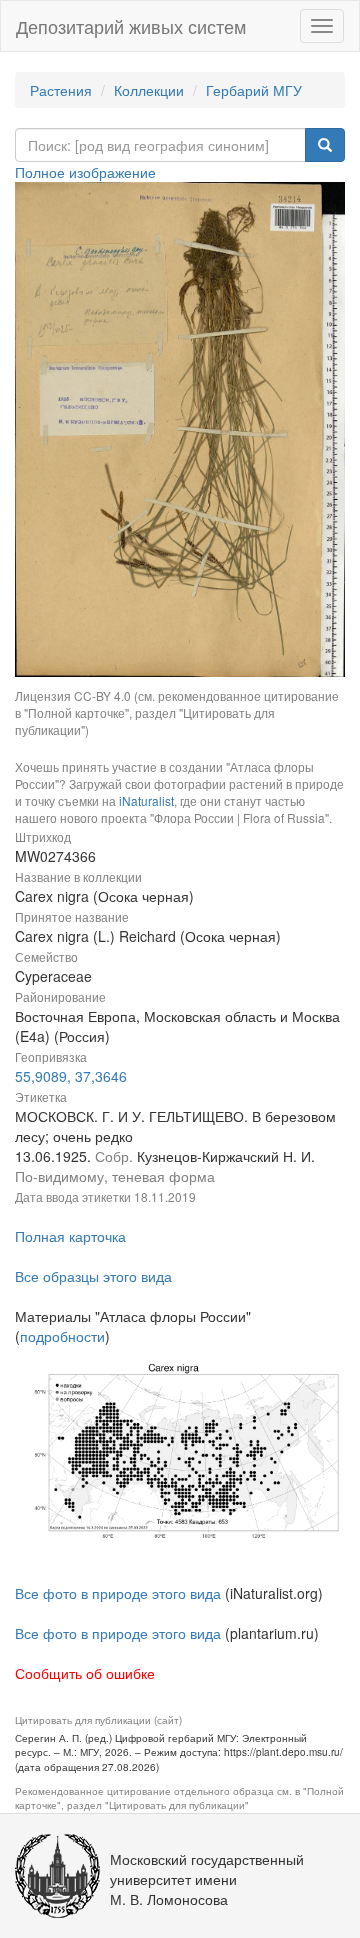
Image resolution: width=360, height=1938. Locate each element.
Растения (61, 90)
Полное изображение (85, 172)
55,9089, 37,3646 (71, 1076)
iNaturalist (146, 800)
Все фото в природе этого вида (118, 1593)
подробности (62, 1336)
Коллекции (149, 90)
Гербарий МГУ (254, 90)
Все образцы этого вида (93, 1276)
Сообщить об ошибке (85, 1673)
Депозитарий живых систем (131, 26)
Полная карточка (70, 1236)
